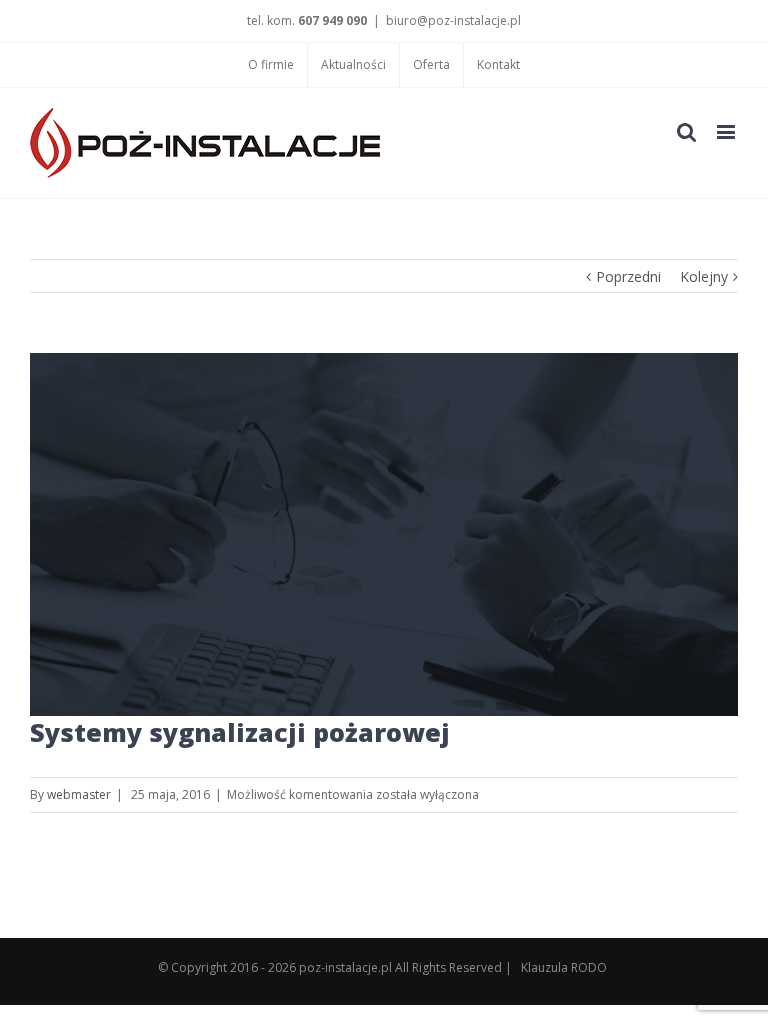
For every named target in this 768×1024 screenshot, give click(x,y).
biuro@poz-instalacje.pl (453, 20)
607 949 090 (332, 20)
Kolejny (704, 276)
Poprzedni (628, 276)
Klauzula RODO (564, 967)
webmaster (79, 794)
